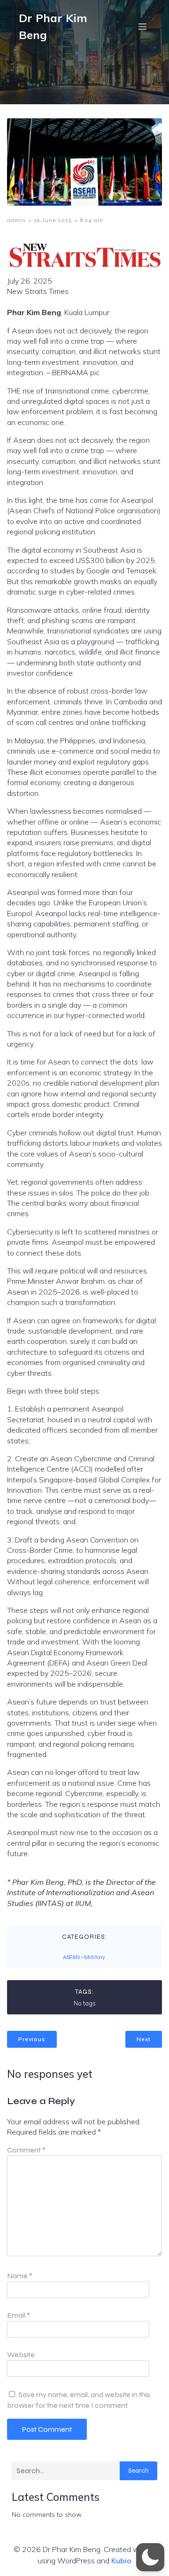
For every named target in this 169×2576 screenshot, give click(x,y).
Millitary (95, 1957)
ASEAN (71, 1957)
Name (20, 2276)
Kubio (121, 2561)
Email (19, 2315)
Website (21, 2355)
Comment (26, 2150)
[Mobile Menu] (142, 26)
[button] (150, 2557)
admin (16, 220)
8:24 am (92, 220)
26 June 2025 (53, 220)
